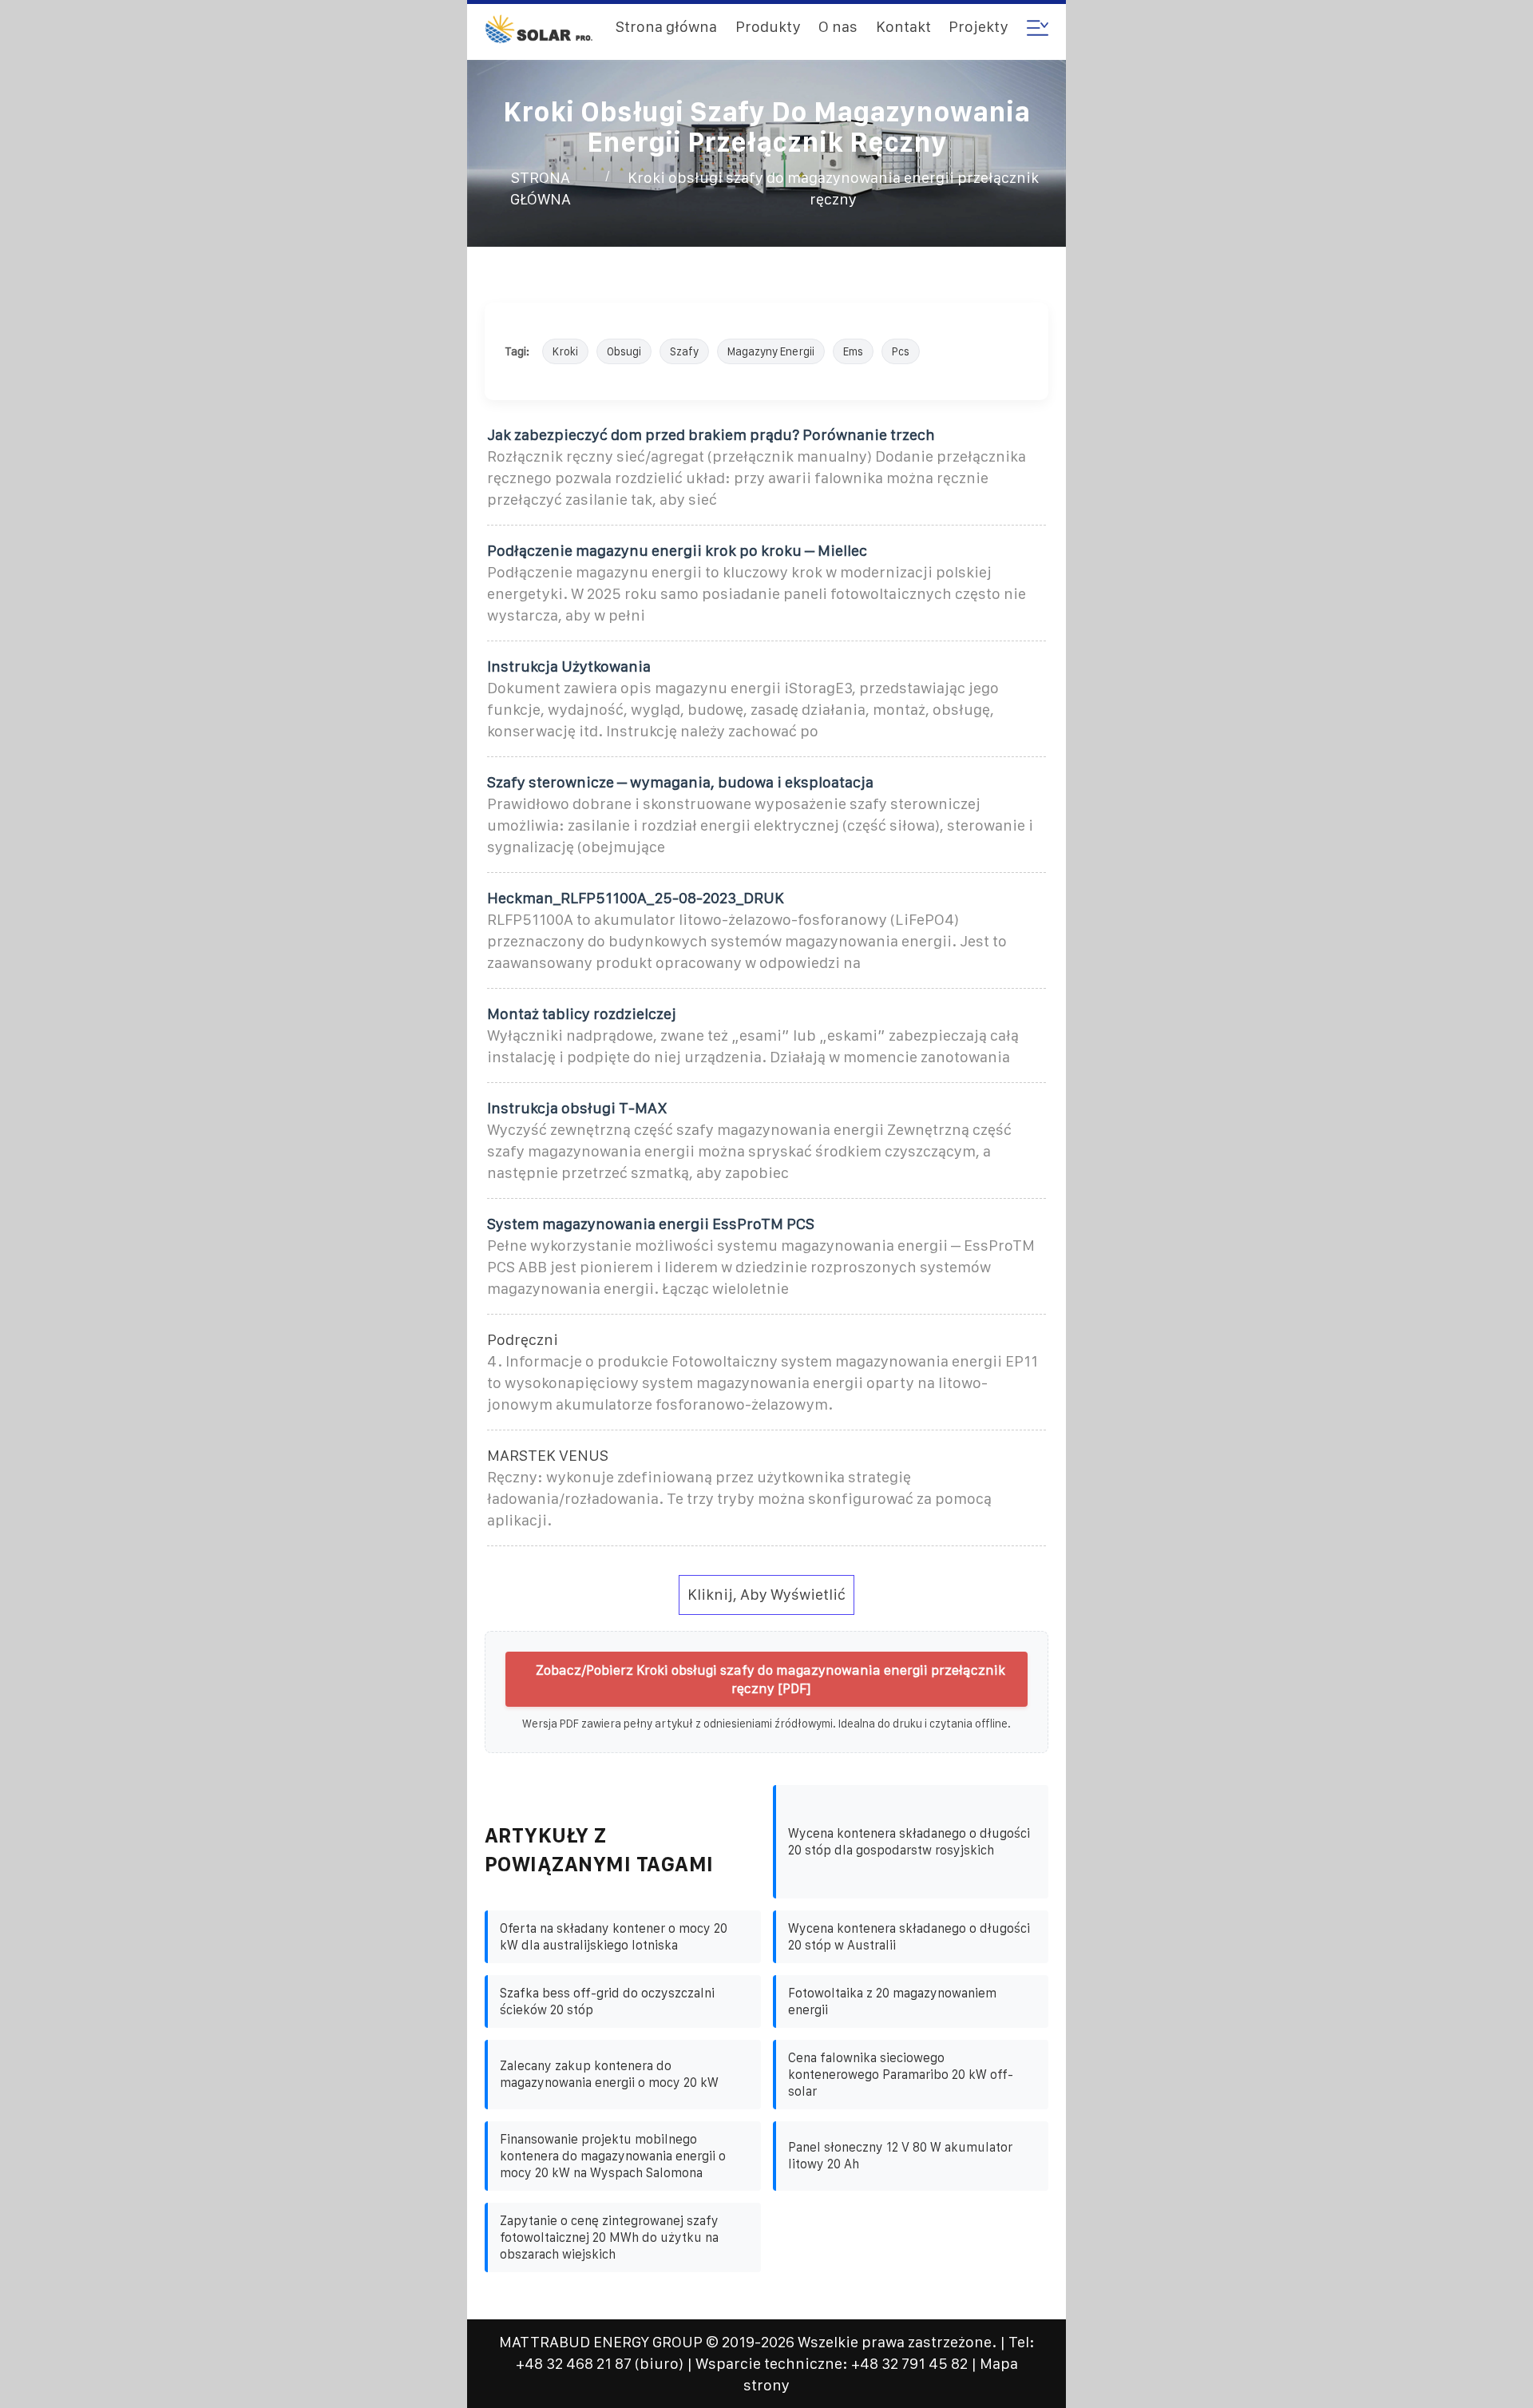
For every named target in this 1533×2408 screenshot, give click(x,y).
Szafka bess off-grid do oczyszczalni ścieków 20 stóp (607, 2001)
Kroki (565, 351)
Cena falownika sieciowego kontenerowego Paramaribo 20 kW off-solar (901, 2075)
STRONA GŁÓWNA (541, 188)
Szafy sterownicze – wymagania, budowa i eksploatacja (680, 782)
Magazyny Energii (771, 351)
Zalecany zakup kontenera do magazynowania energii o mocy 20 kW (609, 2074)
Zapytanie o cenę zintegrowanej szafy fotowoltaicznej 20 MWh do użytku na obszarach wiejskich (609, 2237)
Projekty (978, 27)
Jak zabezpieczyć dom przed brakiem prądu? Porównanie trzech (711, 435)
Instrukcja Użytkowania (569, 666)
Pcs (901, 351)
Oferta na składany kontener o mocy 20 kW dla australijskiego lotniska (614, 1937)
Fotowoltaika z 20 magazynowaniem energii (892, 2001)
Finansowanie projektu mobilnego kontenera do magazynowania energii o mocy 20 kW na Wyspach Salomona (613, 2156)
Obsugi (624, 351)
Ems (853, 351)
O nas (838, 27)
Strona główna (666, 27)
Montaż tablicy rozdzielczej (582, 1014)
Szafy (684, 351)
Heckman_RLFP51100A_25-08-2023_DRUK (636, 898)
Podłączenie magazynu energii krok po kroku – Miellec (677, 551)
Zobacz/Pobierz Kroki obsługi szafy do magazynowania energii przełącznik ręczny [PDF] (770, 1679)
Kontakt (903, 27)
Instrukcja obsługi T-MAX (577, 1108)
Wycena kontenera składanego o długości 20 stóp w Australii (909, 1937)
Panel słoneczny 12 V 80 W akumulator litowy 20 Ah (900, 2156)
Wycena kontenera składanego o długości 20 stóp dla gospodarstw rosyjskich (909, 1842)
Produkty (768, 27)
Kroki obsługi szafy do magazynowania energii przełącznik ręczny (833, 188)
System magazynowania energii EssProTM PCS (651, 1224)
